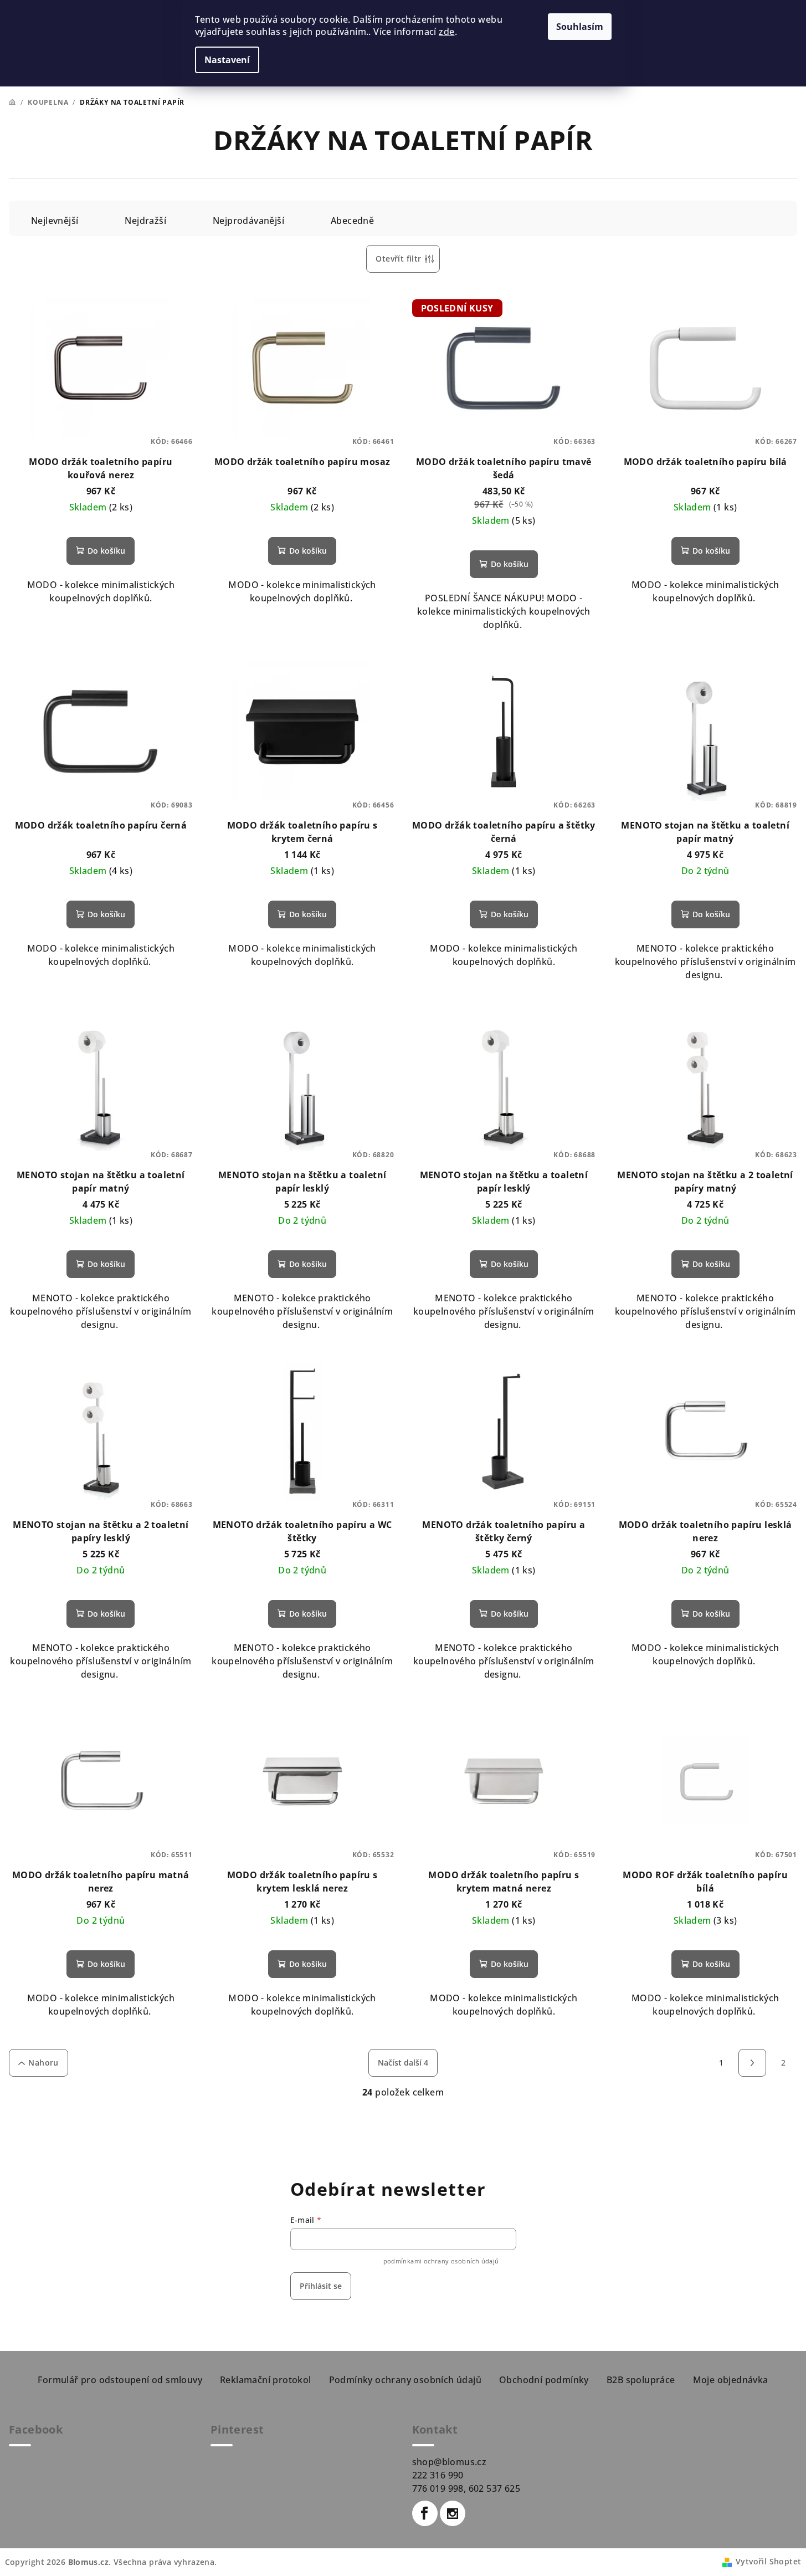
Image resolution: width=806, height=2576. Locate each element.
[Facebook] (425, 2513)
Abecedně (352, 221)
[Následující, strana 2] (752, 2063)
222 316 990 (438, 2475)
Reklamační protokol (266, 2380)
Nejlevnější (55, 221)
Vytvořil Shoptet (768, 2561)
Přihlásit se (321, 2286)
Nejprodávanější (248, 221)
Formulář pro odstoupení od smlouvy (120, 2380)
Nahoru (43, 2063)
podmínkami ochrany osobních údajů (441, 2261)
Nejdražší (145, 221)
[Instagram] (453, 2513)
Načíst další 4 (403, 2063)
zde (446, 32)
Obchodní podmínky (544, 2380)
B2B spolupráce (641, 2380)
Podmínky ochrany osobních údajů (405, 2380)
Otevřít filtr (398, 259)
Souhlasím (580, 27)
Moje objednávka (731, 2380)
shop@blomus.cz (450, 2462)
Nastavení (227, 60)
